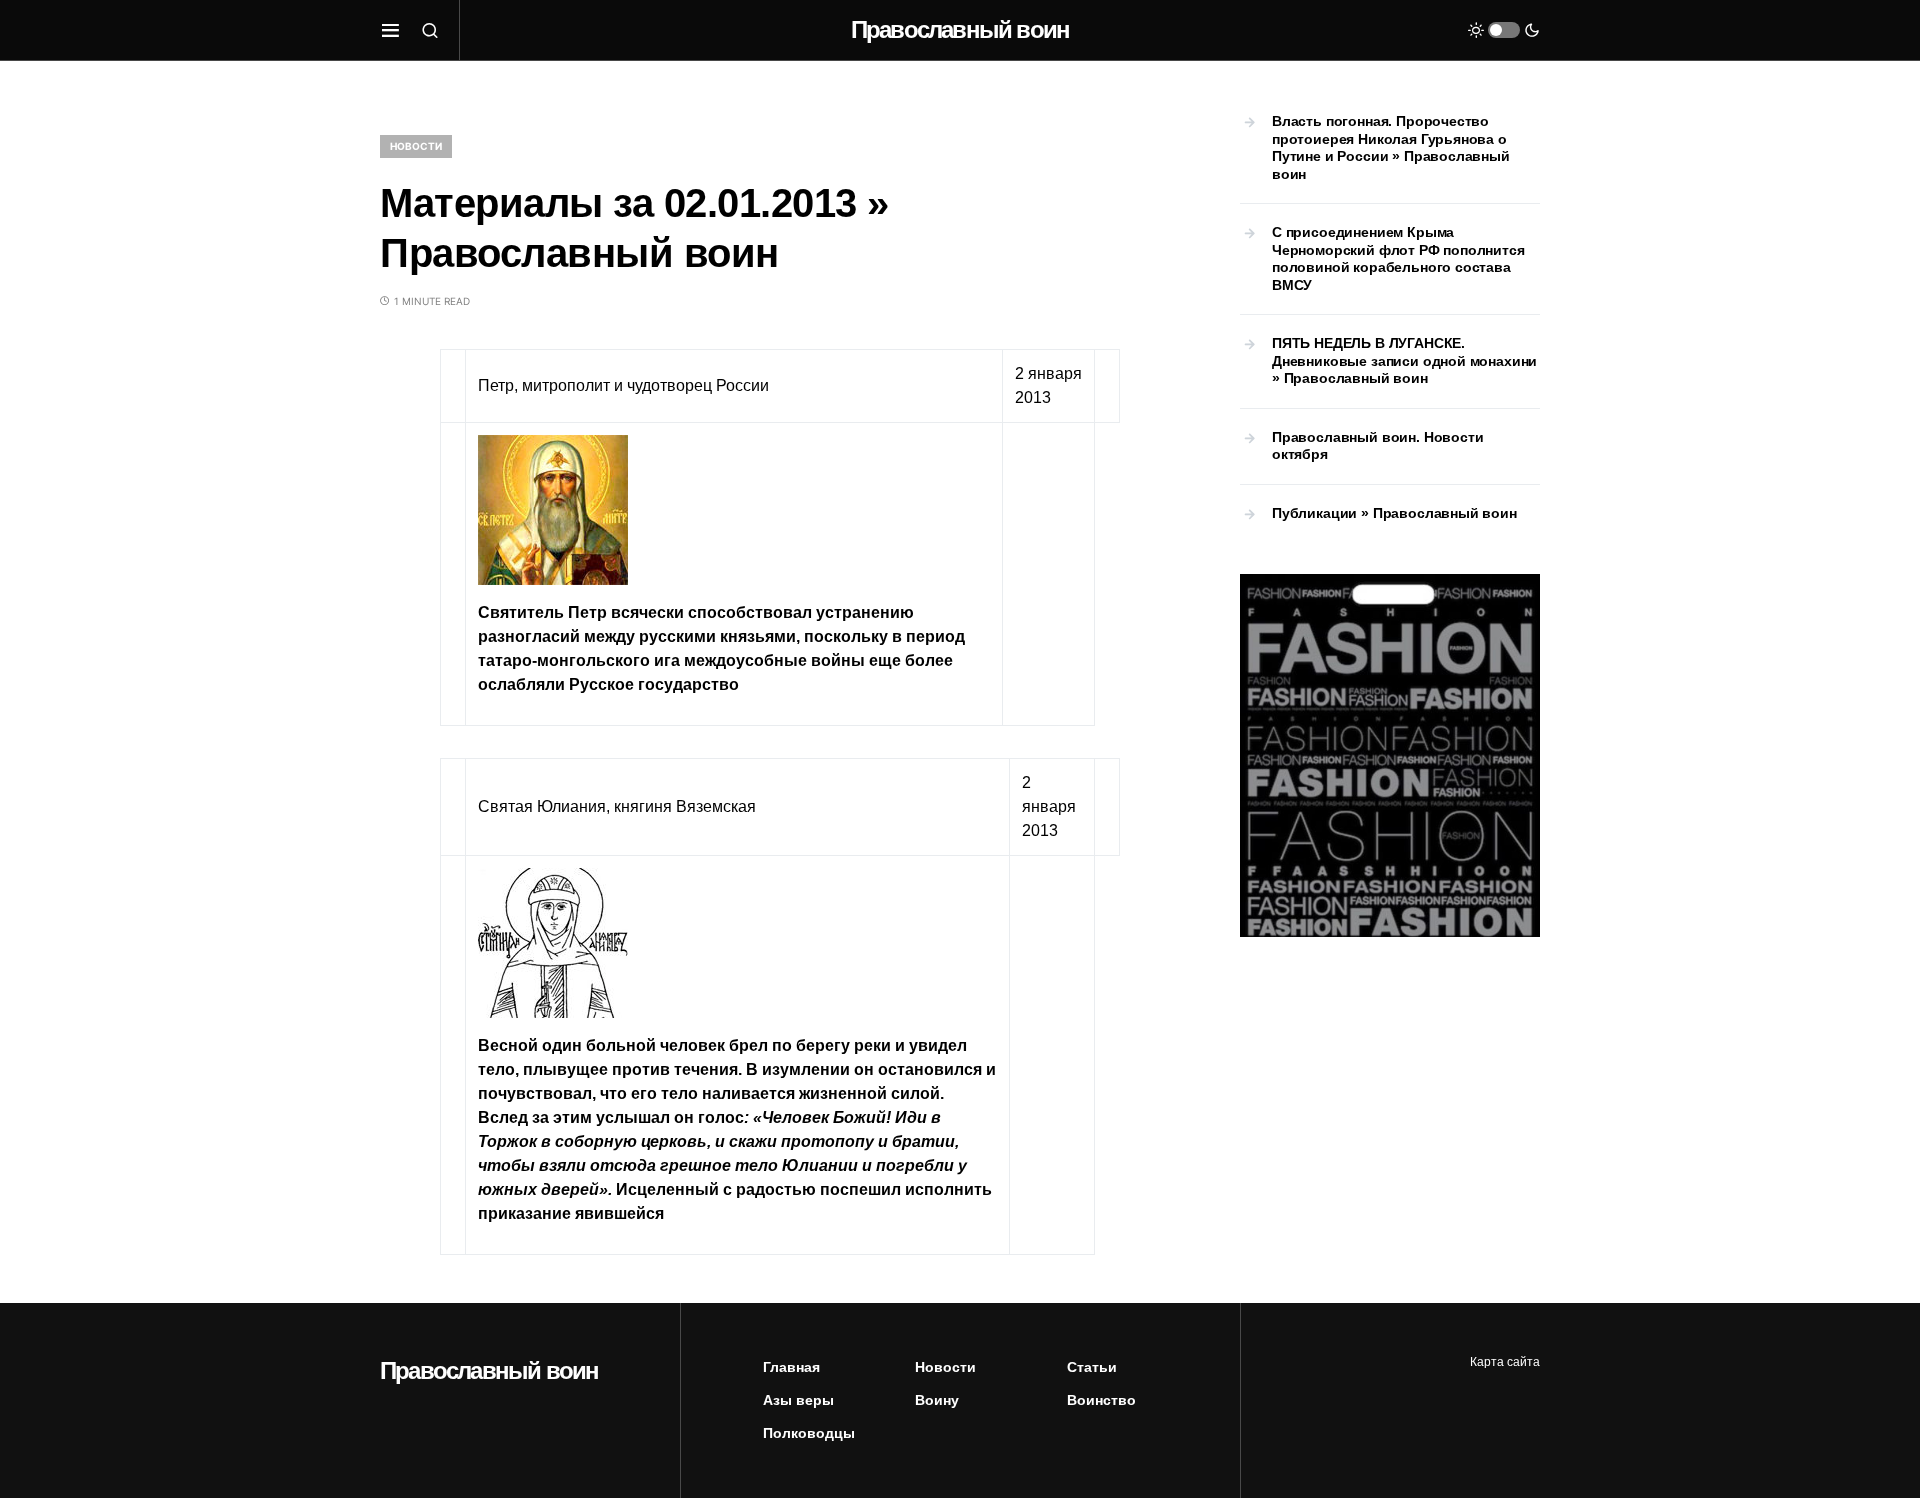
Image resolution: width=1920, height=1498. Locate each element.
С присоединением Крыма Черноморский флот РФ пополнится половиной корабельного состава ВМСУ (1398, 258)
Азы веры (798, 1400)
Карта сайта (1505, 1362)
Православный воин (960, 29)
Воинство (1101, 1400)
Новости (416, 146)
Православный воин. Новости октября (1377, 446)
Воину (937, 1400)
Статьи (1092, 1367)
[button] (390, 30)
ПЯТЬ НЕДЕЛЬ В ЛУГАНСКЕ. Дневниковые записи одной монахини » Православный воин (1404, 360)
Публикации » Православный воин (1394, 513)
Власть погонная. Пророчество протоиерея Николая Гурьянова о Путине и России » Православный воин (1391, 147)
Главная (791, 1367)
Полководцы (809, 1433)
